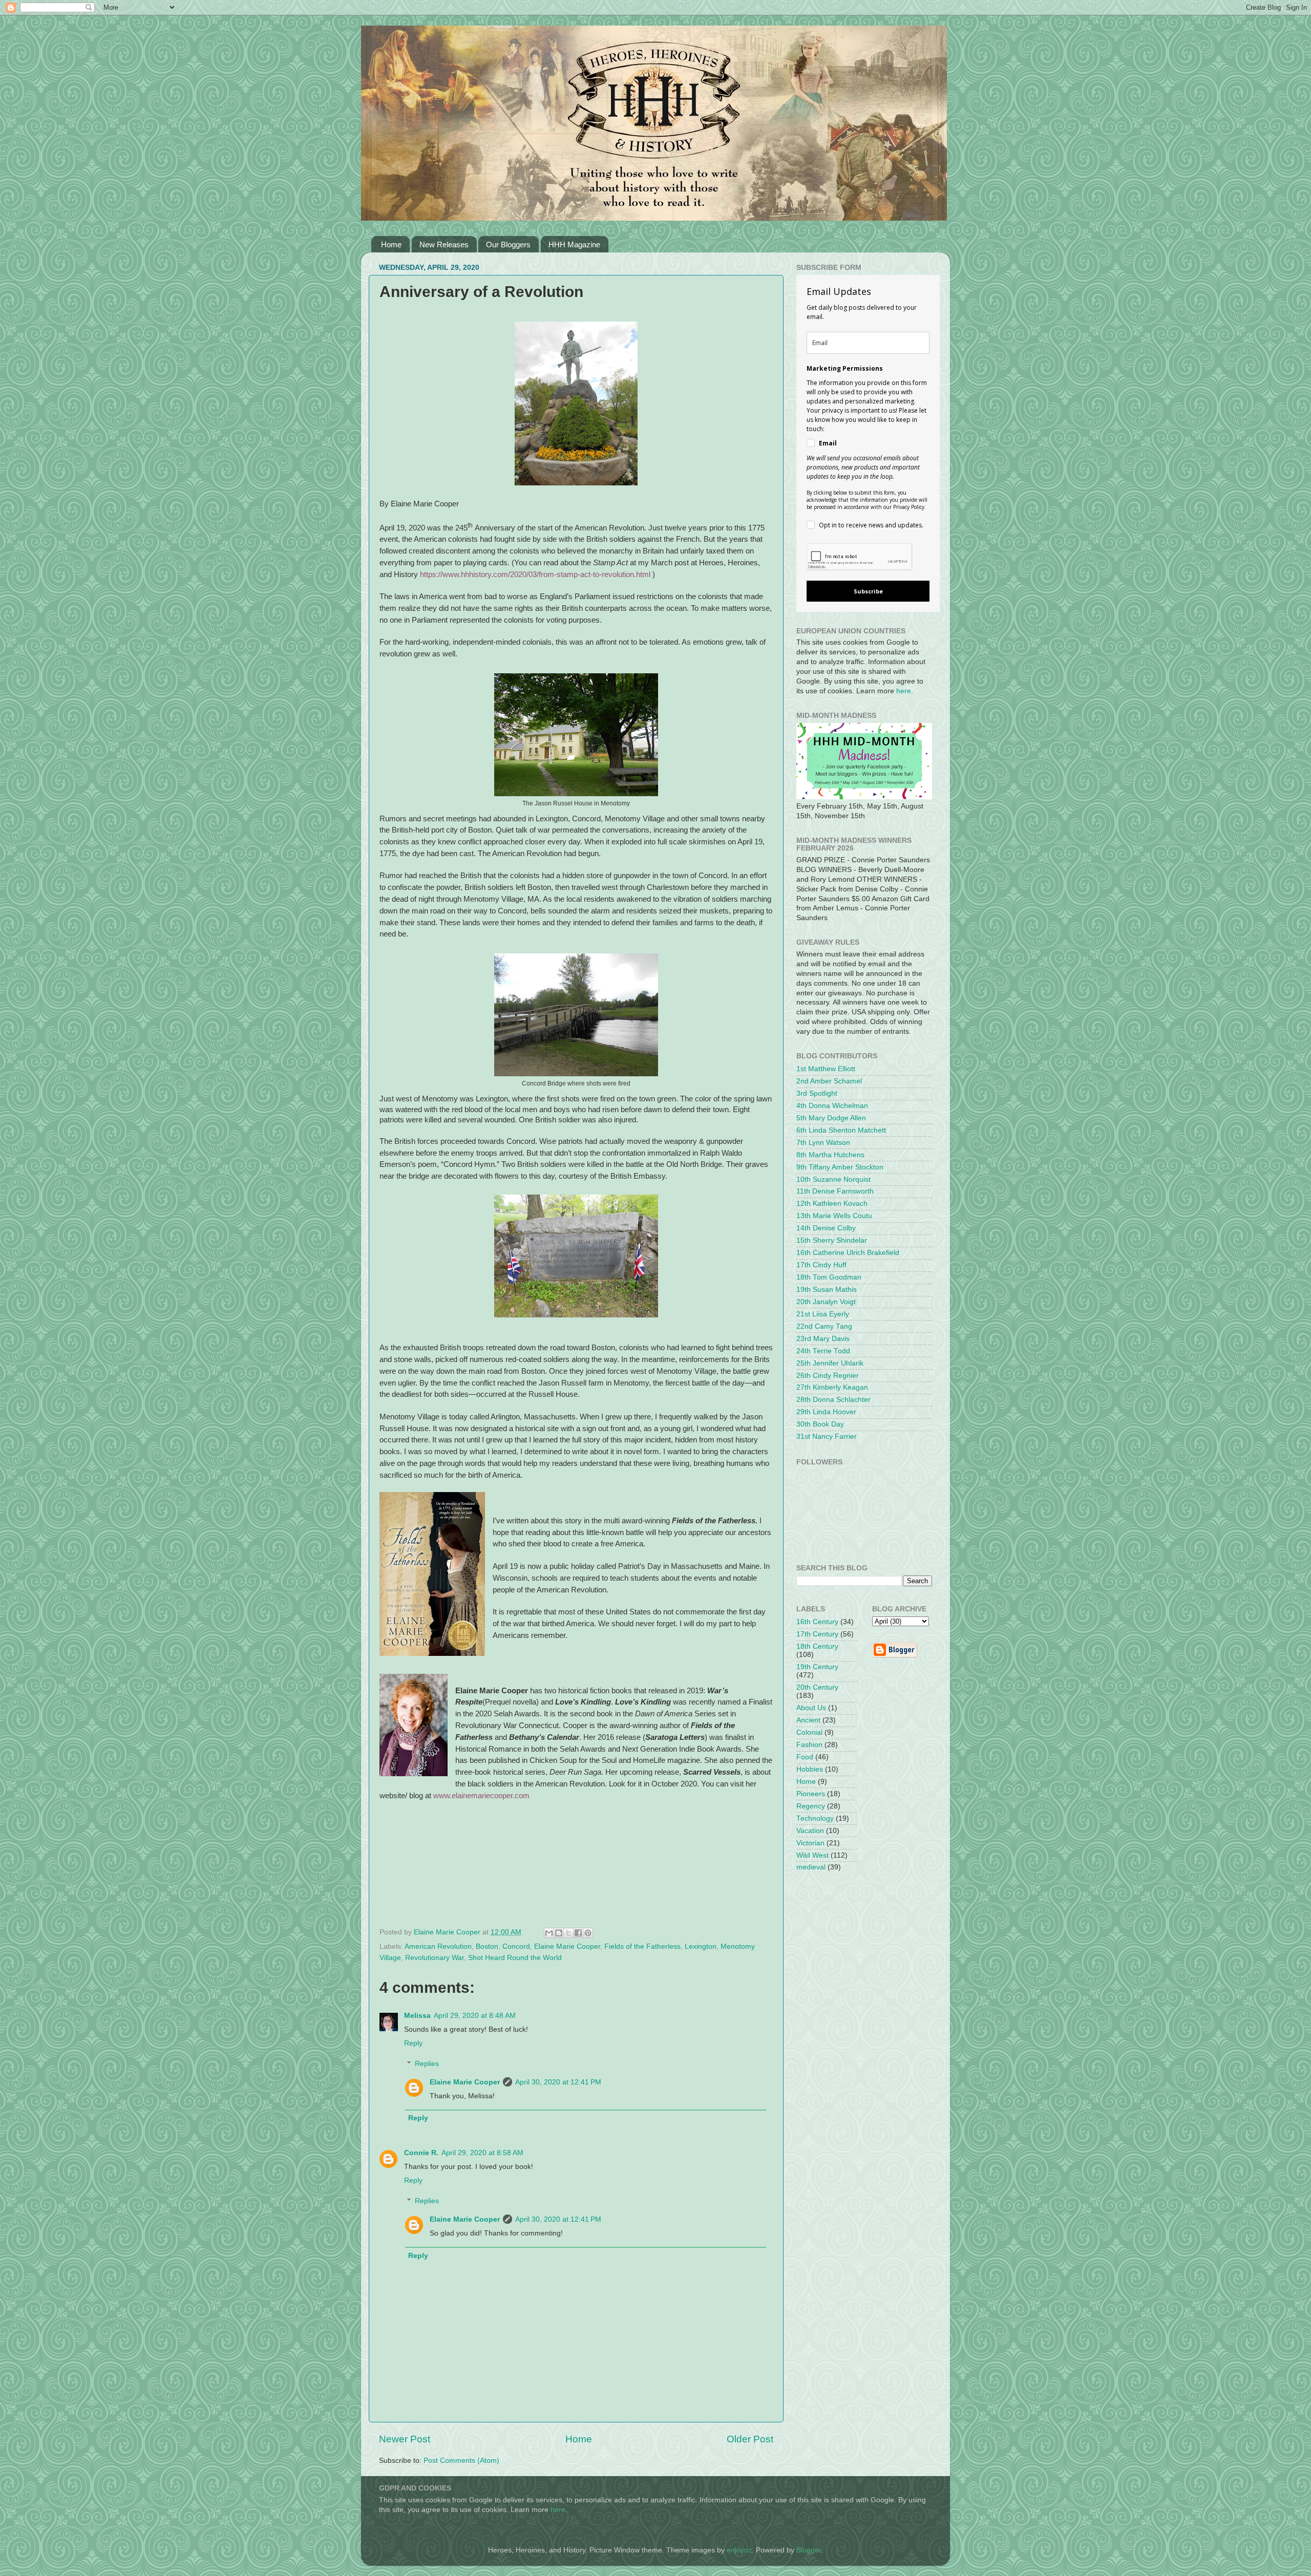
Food (805, 1757)
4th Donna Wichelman (832, 1106)
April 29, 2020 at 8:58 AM (482, 2153)
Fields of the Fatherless (642, 1946)
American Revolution (438, 1946)
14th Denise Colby (826, 1228)
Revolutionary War (435, 1958)
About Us (811, 1708)
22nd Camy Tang (824, 1326)
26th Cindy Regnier (828, 1376)
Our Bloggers (508, 244)
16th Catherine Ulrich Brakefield (848, 1253)
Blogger (809, 2550)
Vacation (810, 1831)
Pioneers (811, 1794)
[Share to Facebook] (578, 1933)
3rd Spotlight (817, 1093)
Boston (487, 1946)
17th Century (817, 1634)
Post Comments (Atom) (461, 2461)
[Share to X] (568, 1933)
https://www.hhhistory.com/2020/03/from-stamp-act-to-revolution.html (535, 574)
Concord (516, 1946)
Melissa (417, 2016)
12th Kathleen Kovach (832, 1204)
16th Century (817, 1622)
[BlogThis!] (559, 1933)
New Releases (444, 244)
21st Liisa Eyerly (823, 1314)
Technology (815, 1818)
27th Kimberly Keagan (832, 1387)
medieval (811, 1867)
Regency (811, 1806)
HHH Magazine (574, 244)
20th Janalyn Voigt (826, 1302)
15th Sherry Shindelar (832, 1240)
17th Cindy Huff (821, 1265)
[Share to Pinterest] (588, 1933)
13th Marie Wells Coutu (834, 1216)
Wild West (812, 1855)
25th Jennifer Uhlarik (830, 1363)
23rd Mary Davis (823, 1339)
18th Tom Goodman (829, 1277)
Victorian (810, 1843)
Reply (413, 2043)
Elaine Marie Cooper (567, 1946)
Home (391, 244)
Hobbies (810, 1769)
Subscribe (868, 591)
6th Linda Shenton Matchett (841, 1130)
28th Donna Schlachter (833, 1400)
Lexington (701, 1946)
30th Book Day (820, 1424)
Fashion (809, 1745)
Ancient (808, 1720)
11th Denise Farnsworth (835, 1191)
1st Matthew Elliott (826, 1069)
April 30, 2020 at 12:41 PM (558, 2082)
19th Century (817, 1667)
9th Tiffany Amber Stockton (840, 1167)
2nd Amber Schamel (829, 1081)
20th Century (817, 1687)
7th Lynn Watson (823, 1143)
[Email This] (549, 1933)
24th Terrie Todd (823, 1351)
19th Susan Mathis (827, 1290)
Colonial (809, 1732)
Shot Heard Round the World (515, 1958)
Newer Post (405, 2439)
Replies (427, 2064)
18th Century (817, 1646)
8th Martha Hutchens (830, 1155)
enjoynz (739, 2550)
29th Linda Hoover (826, 1412)
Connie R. (421, 2153)
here (904, 691)
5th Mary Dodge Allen (831, 1118)
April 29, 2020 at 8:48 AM (475, 2016)
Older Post (750, 2439)
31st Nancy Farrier (827, 1436)
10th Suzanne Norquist (833, 1179)
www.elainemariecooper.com (481, 1796)
